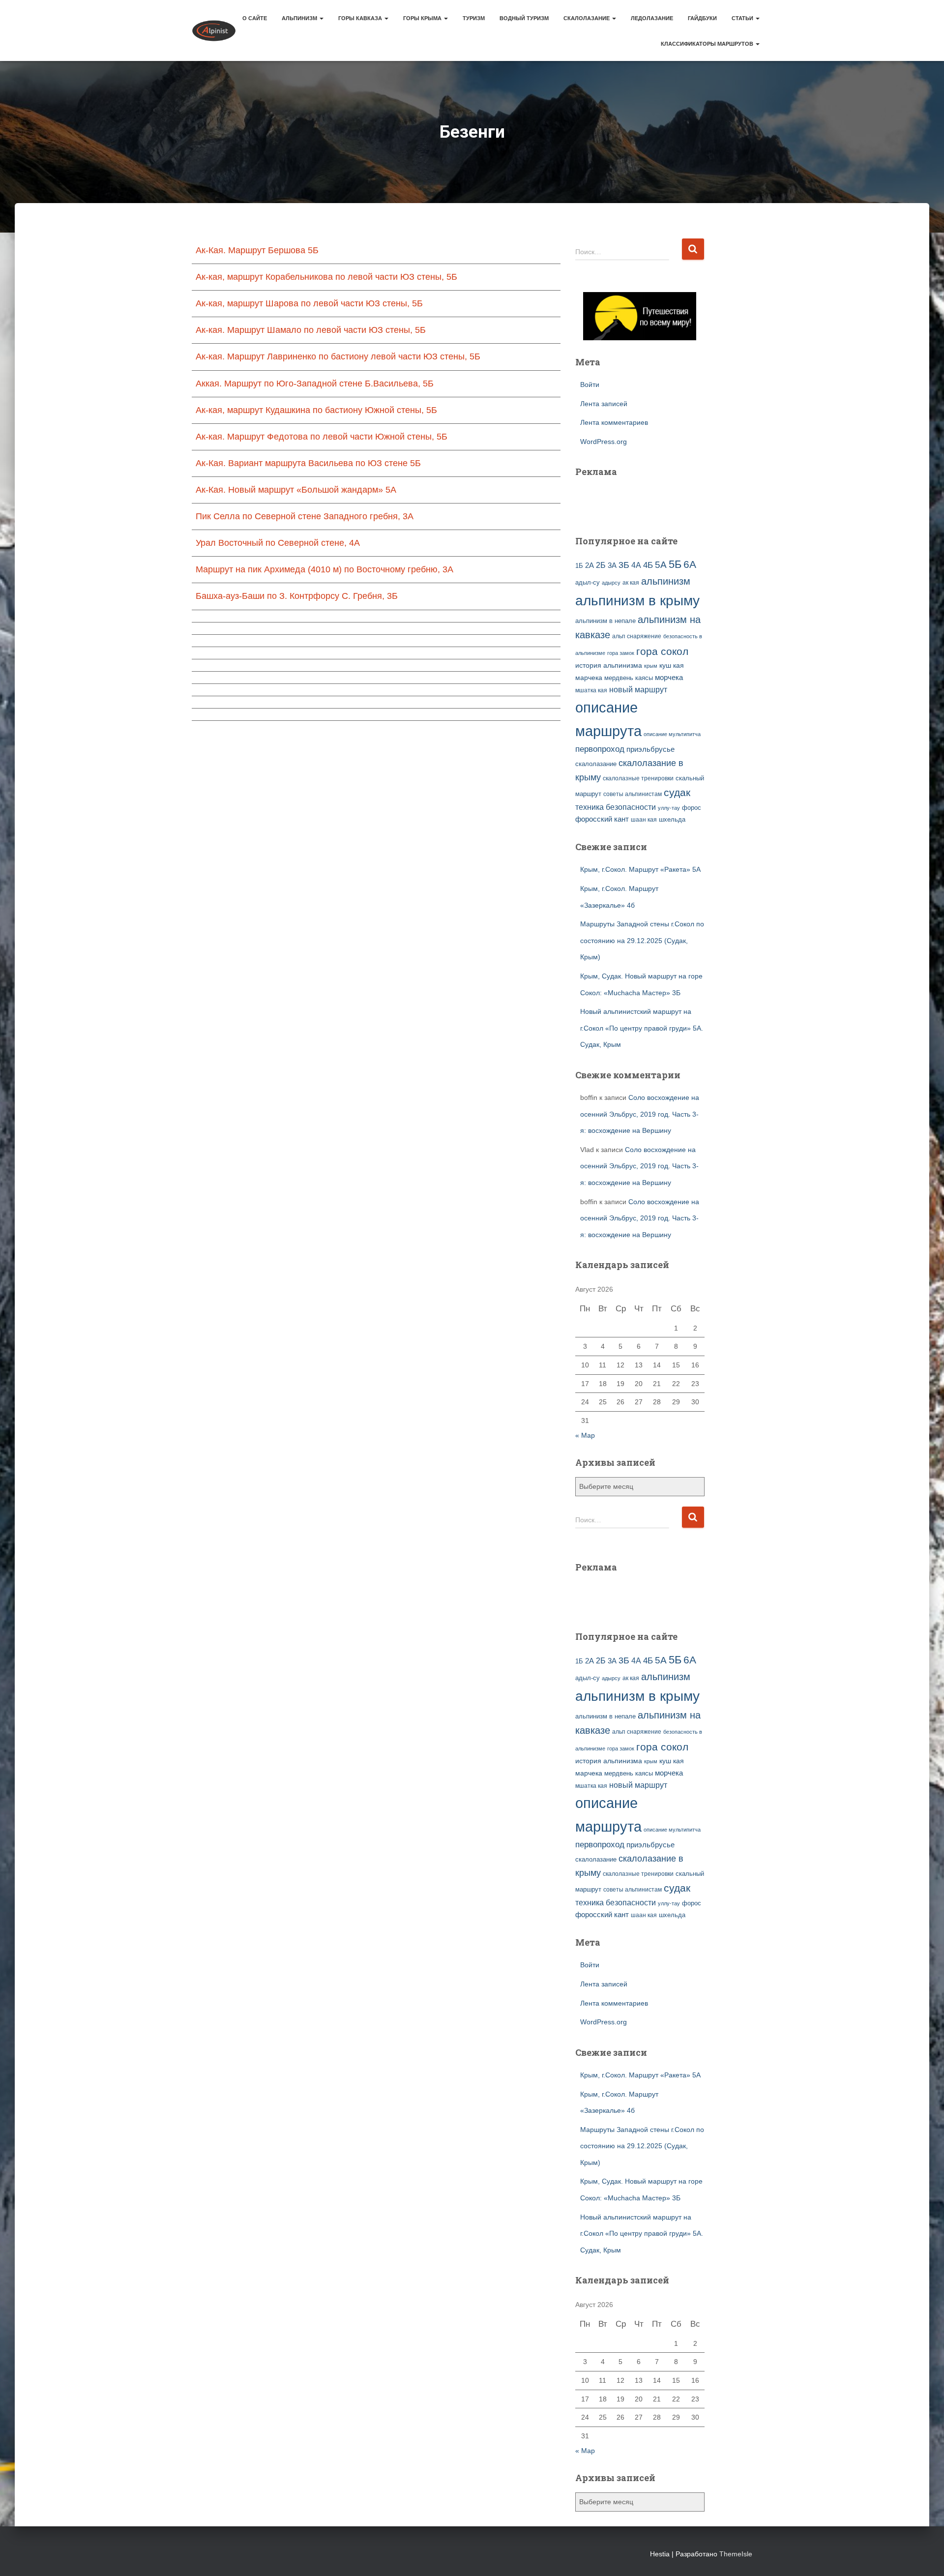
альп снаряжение (637, 636)
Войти (590, 385)
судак (677, 792)
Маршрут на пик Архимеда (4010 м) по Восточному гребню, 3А (324, 569)
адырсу (611, 583)
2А (590, 565)
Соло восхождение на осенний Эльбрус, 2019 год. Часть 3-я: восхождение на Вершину (640, 1114)
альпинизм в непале (605, 621)
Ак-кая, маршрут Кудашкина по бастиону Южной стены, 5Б (316, 410)
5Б (675, 564)
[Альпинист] (214, 30)
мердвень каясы (629, 678)
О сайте (255, 18)
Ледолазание (652, 18)
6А (690, 564)
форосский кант (602, 819)
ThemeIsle (736, 2554)
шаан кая (644, 820)
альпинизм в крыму (637, 601)
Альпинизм (300, 18)
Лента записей (604, 404)
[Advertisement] (633, 501)
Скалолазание (587, 18)
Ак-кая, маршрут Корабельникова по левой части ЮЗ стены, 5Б (326, 277)
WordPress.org (604, 442)
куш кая (672, 665)
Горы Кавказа (361, 18)
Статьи (743, 18)
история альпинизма (609, 665)
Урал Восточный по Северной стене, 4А (278, 543)
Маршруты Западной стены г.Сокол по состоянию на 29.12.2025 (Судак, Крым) (642, 940)
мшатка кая (591, 690)
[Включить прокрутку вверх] (925, 2556)
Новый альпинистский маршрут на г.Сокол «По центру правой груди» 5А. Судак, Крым (642, 1028)
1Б (579, 566)
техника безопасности (616, 807)
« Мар (585, 1435)
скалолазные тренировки (638, 778)
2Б (601, 565)
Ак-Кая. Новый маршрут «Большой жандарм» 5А (296, 490)
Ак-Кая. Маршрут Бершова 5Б (257, 250)
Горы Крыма (423, 18)
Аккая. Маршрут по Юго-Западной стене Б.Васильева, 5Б (315, 384)
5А (661, 565)
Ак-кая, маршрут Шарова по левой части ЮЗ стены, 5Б (309, 303)
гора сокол (662, 651)
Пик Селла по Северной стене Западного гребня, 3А (305, 516)
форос (692, 808)
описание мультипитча (672, 734)
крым (651, 666)
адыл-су (588, 582)
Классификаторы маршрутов (708, 44)
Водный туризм (524, 18)
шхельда (672, 820)
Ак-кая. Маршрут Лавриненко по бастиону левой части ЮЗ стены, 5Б (338, 356)
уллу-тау (669, 808)
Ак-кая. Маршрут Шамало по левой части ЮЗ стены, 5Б (311, 330)
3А (612, 565)
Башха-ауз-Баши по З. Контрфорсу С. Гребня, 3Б (297, 596)
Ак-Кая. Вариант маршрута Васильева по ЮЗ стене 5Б (308, 463)
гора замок (621, 653)
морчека (669, 678)
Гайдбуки (702, 18)
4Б (648, 565)
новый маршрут (638, 690)
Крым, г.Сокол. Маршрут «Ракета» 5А (640, 869)
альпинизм (666, 581)
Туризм (474, 18)
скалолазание (596, 764)
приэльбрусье (650, 749)
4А (636, 565)
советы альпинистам (633, 794)
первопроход (600, 749)
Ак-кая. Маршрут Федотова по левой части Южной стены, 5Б (322, 437)
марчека (589, 678)
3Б (624, 565)
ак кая (631, 582)
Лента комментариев (614, 422)
